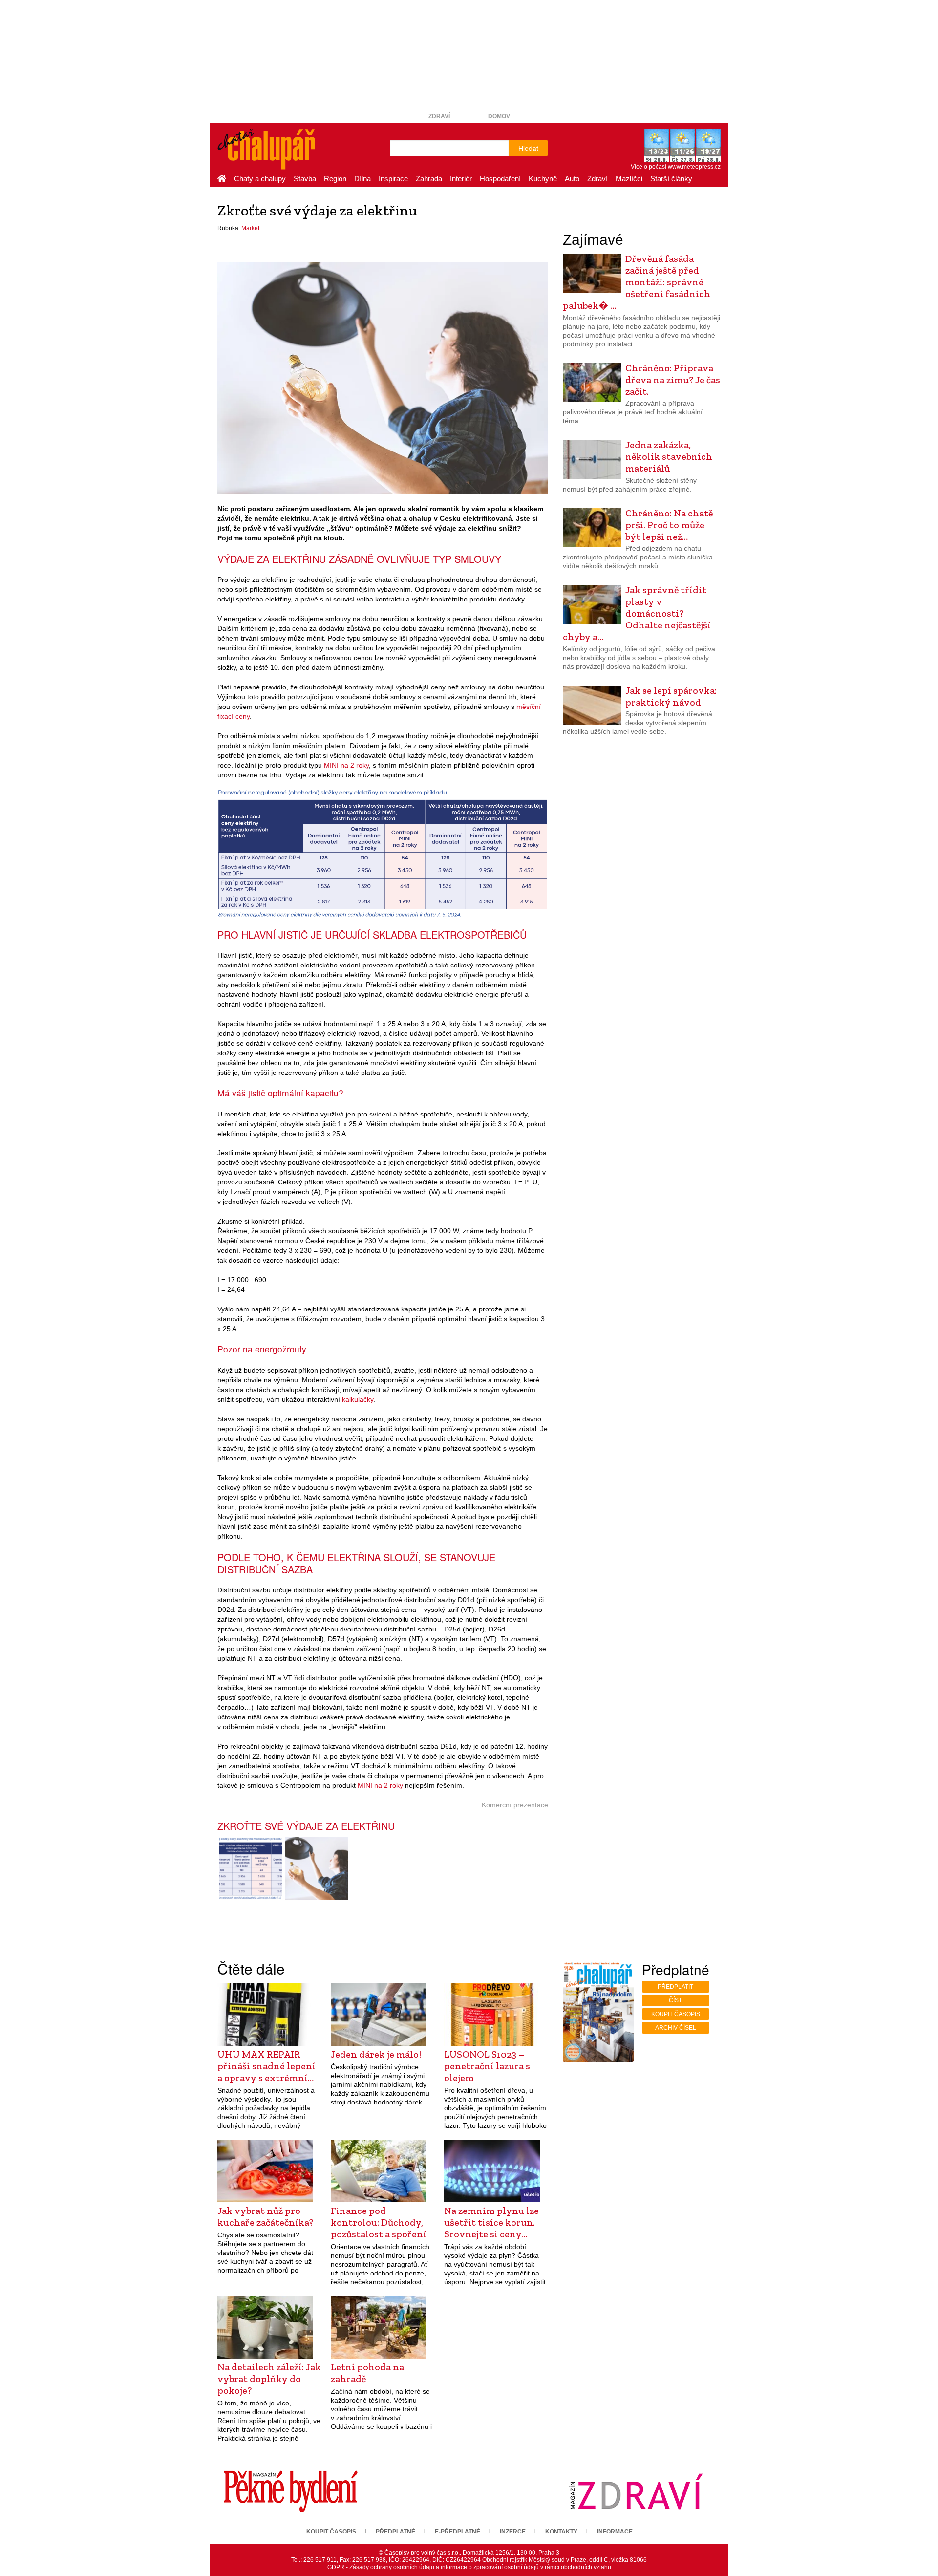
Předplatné (395, 2532)
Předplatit (675, 1987)
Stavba (305, 179)
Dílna (362, 179)
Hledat (528, 148)
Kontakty (561, 2532)
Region (335, 179)
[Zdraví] (636, 2491)
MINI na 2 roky (346, 765)
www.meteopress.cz (694, 167)
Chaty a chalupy (260, 179)
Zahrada (429, 179)
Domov (499, 116)
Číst (675, 2000)
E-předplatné (458, 2532)
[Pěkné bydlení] (291, 2491)
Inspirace (393, 179)
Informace (615, 2532)
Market (250, 228)
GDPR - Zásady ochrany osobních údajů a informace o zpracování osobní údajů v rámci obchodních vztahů (469, 2567)
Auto (572, 179)
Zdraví (439, 116)
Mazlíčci (629, 179)
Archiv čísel (676, 2028)
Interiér (461, 179)
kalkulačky (358, 1399)
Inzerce (513, 2532)
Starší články (671, 179)
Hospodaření (500, 179)
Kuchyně (543, 179)
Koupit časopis (676, 2014)
